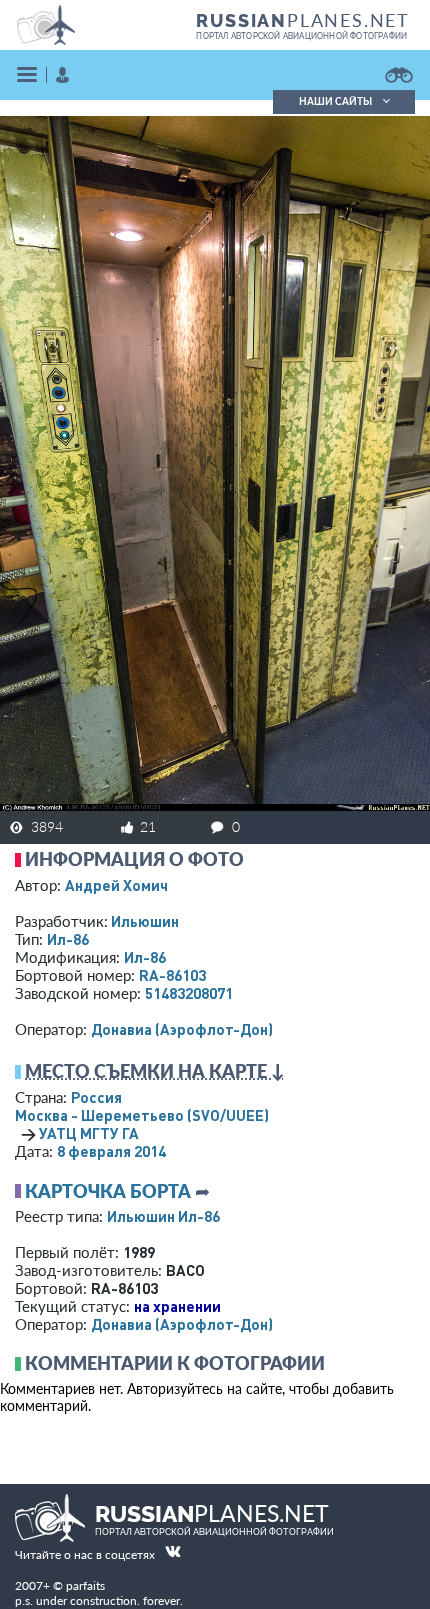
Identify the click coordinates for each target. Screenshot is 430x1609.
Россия (96, 1097)
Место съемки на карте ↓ (155, 1071)
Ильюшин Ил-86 (163, 1216)
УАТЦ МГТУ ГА (89, 1133)
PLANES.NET (303, 20)
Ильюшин (145, 921)
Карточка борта (108, 1191)
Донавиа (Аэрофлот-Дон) (182, 1029)
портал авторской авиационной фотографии (301, 36)
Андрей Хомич (116, 885)
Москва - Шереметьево (142, 1115)
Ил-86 (68, 939)
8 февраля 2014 (111, 1151)
